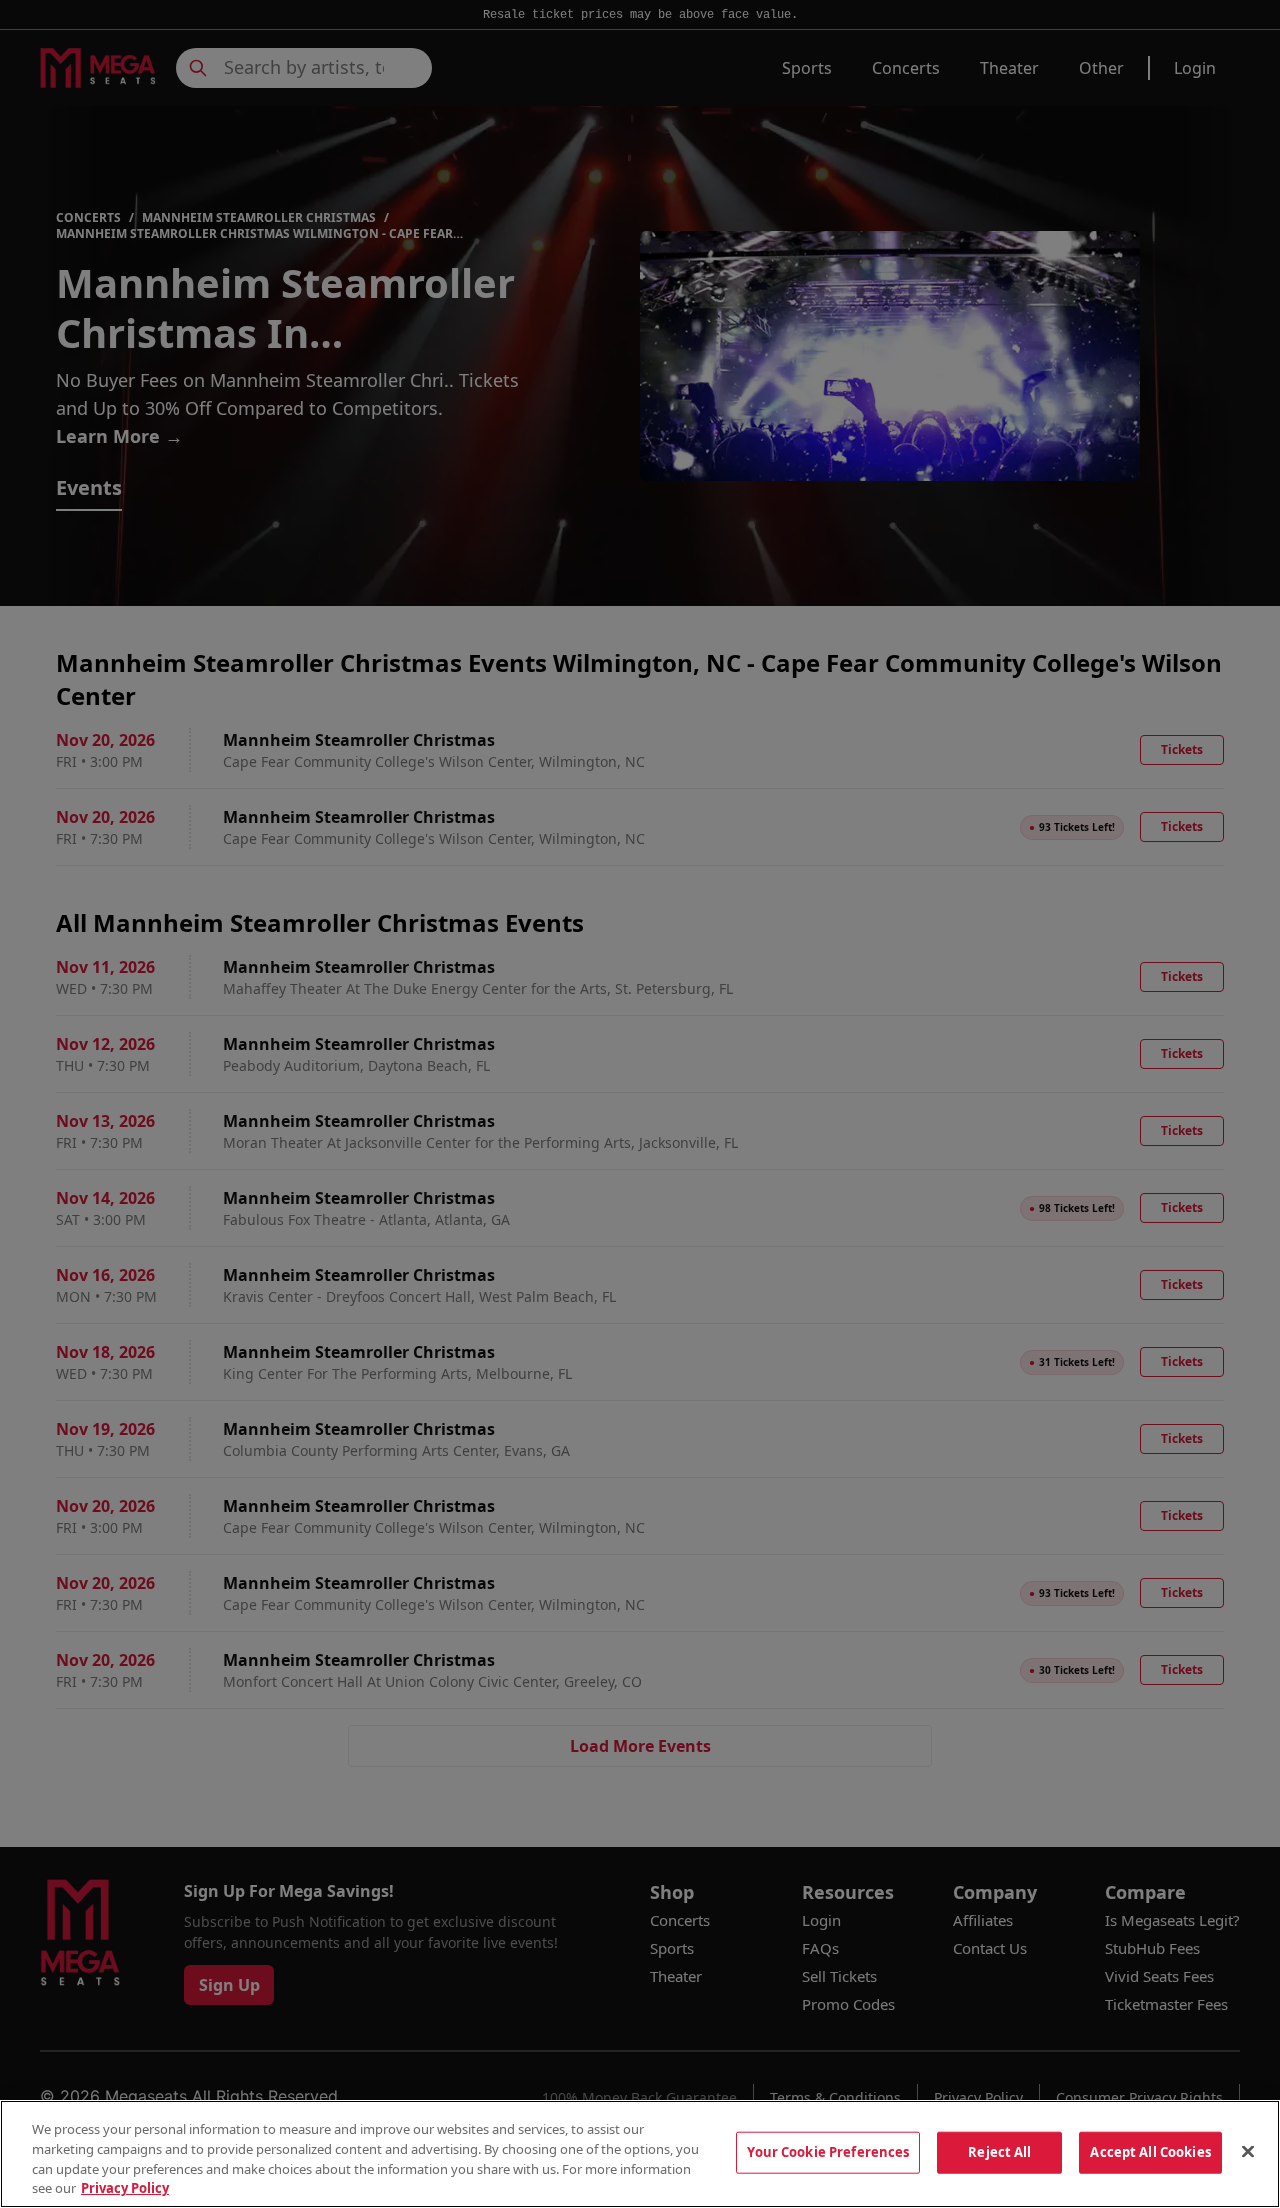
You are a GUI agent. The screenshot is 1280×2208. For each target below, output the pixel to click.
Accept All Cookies (1150, 2152)
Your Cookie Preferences (828, 2152)
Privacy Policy (125, 2187)
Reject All (999, 2152)
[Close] (1248, 2151)
